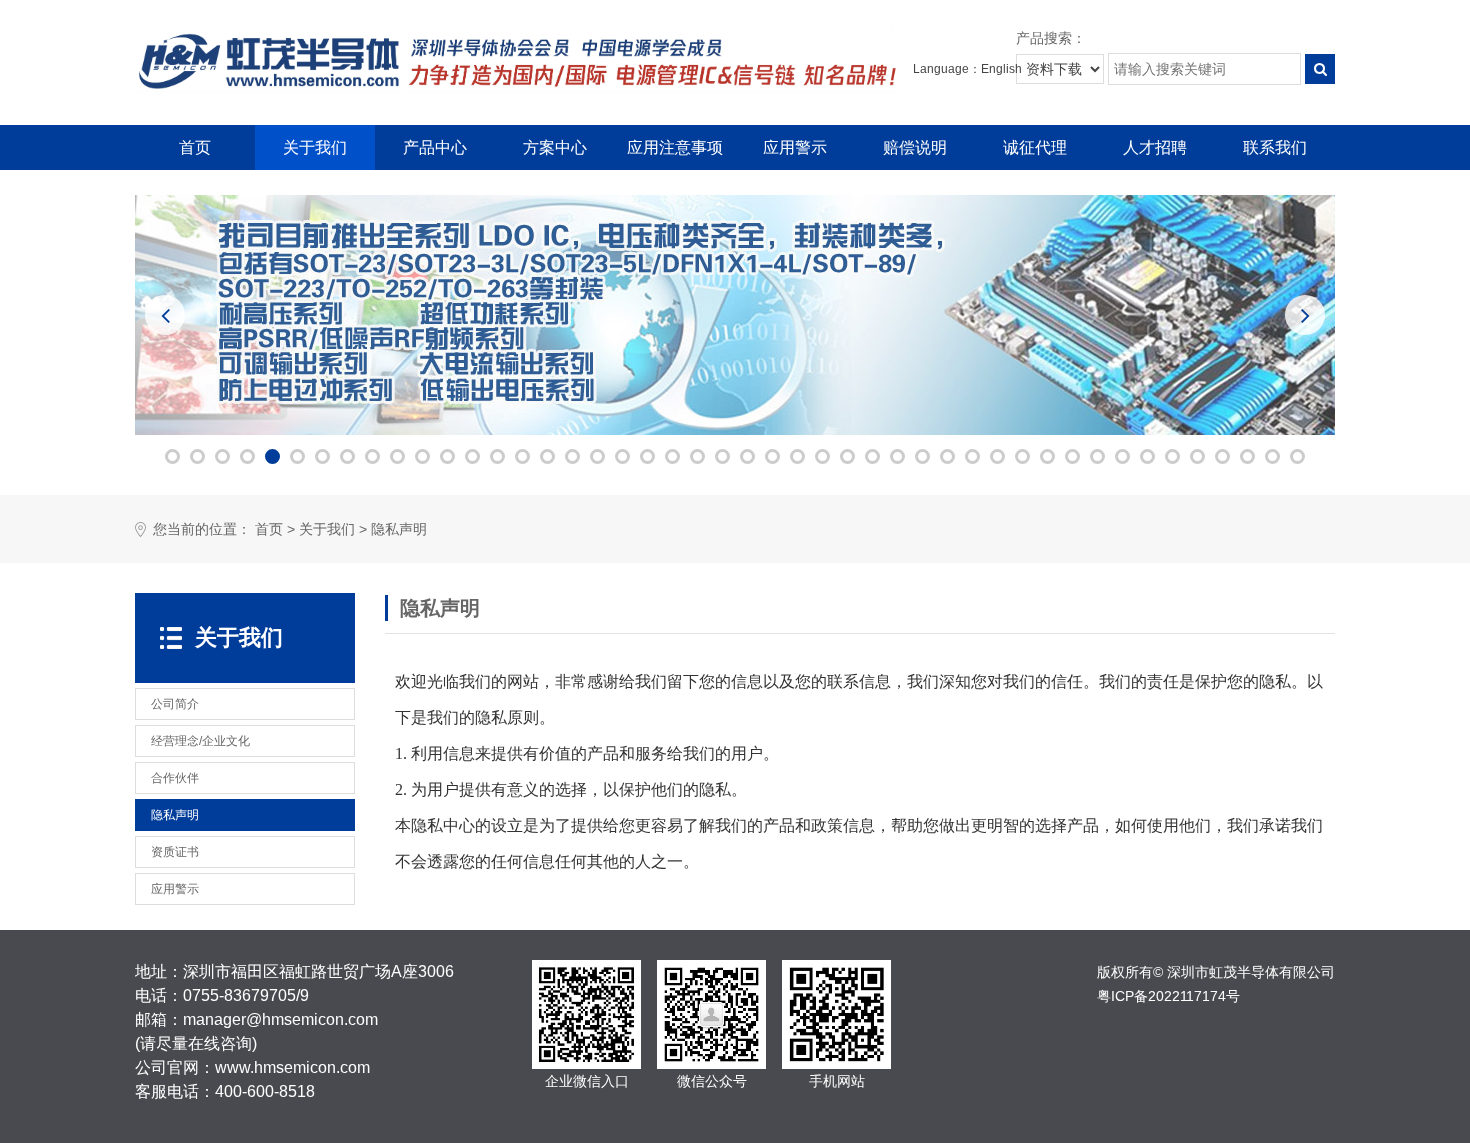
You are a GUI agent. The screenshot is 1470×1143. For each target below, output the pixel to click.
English (1001, 69)
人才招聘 (1155, 147)
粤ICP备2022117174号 (1168, 996)
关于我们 (315, 147)
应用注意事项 (675, 147)
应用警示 (795, 147)
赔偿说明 (915, 147)
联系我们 (1275, 147)
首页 (195, 147)
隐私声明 (399, 529)
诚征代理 (1035, 147)
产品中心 (435, 147)
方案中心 (555, 147)
